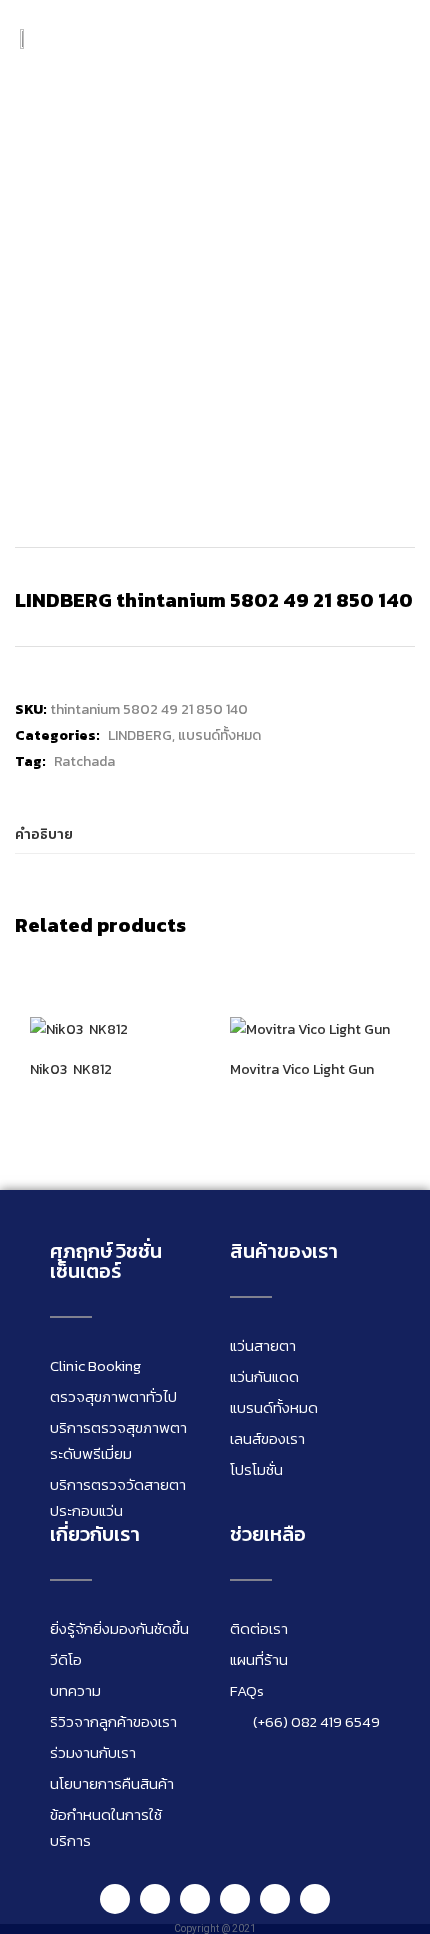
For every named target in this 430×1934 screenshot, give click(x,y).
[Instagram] (195, 1899)
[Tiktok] (275, 1899)
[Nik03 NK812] (79, 1029)
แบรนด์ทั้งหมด (219, 735)
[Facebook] (155, 1899)
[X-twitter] (315, 1899)
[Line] (115, 1899)
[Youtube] (235, 1899)
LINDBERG (140, 735)
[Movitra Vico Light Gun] (310, 1029)
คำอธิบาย (44, 834)
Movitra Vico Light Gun (302, 1070)
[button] (395, 39)
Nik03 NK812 (71, 1070)
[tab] (215, 835)
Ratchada (84, 761)
